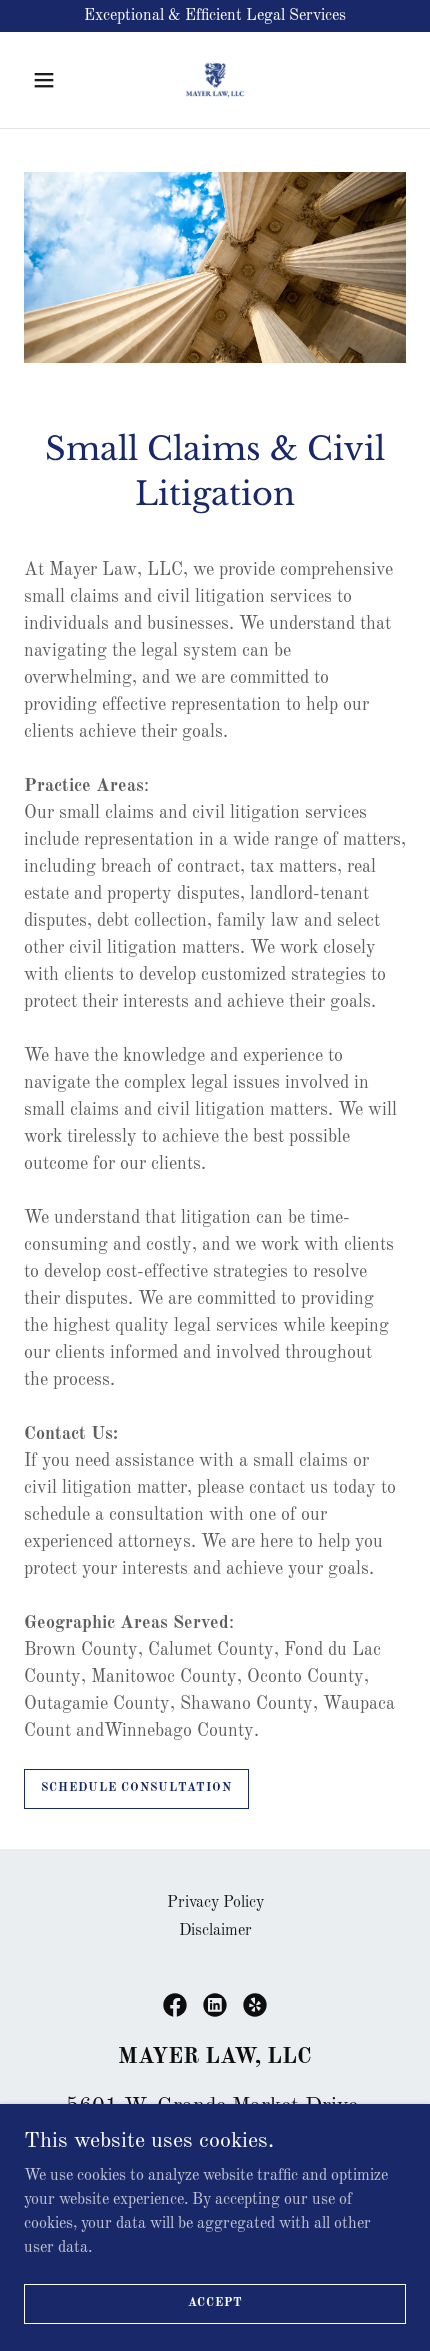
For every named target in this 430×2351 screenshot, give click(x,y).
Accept (215, 2303)
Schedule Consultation (136, 1788)
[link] (215, 80)
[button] (52, 80)
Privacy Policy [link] (215, 1903)
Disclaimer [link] (215, 1931)
